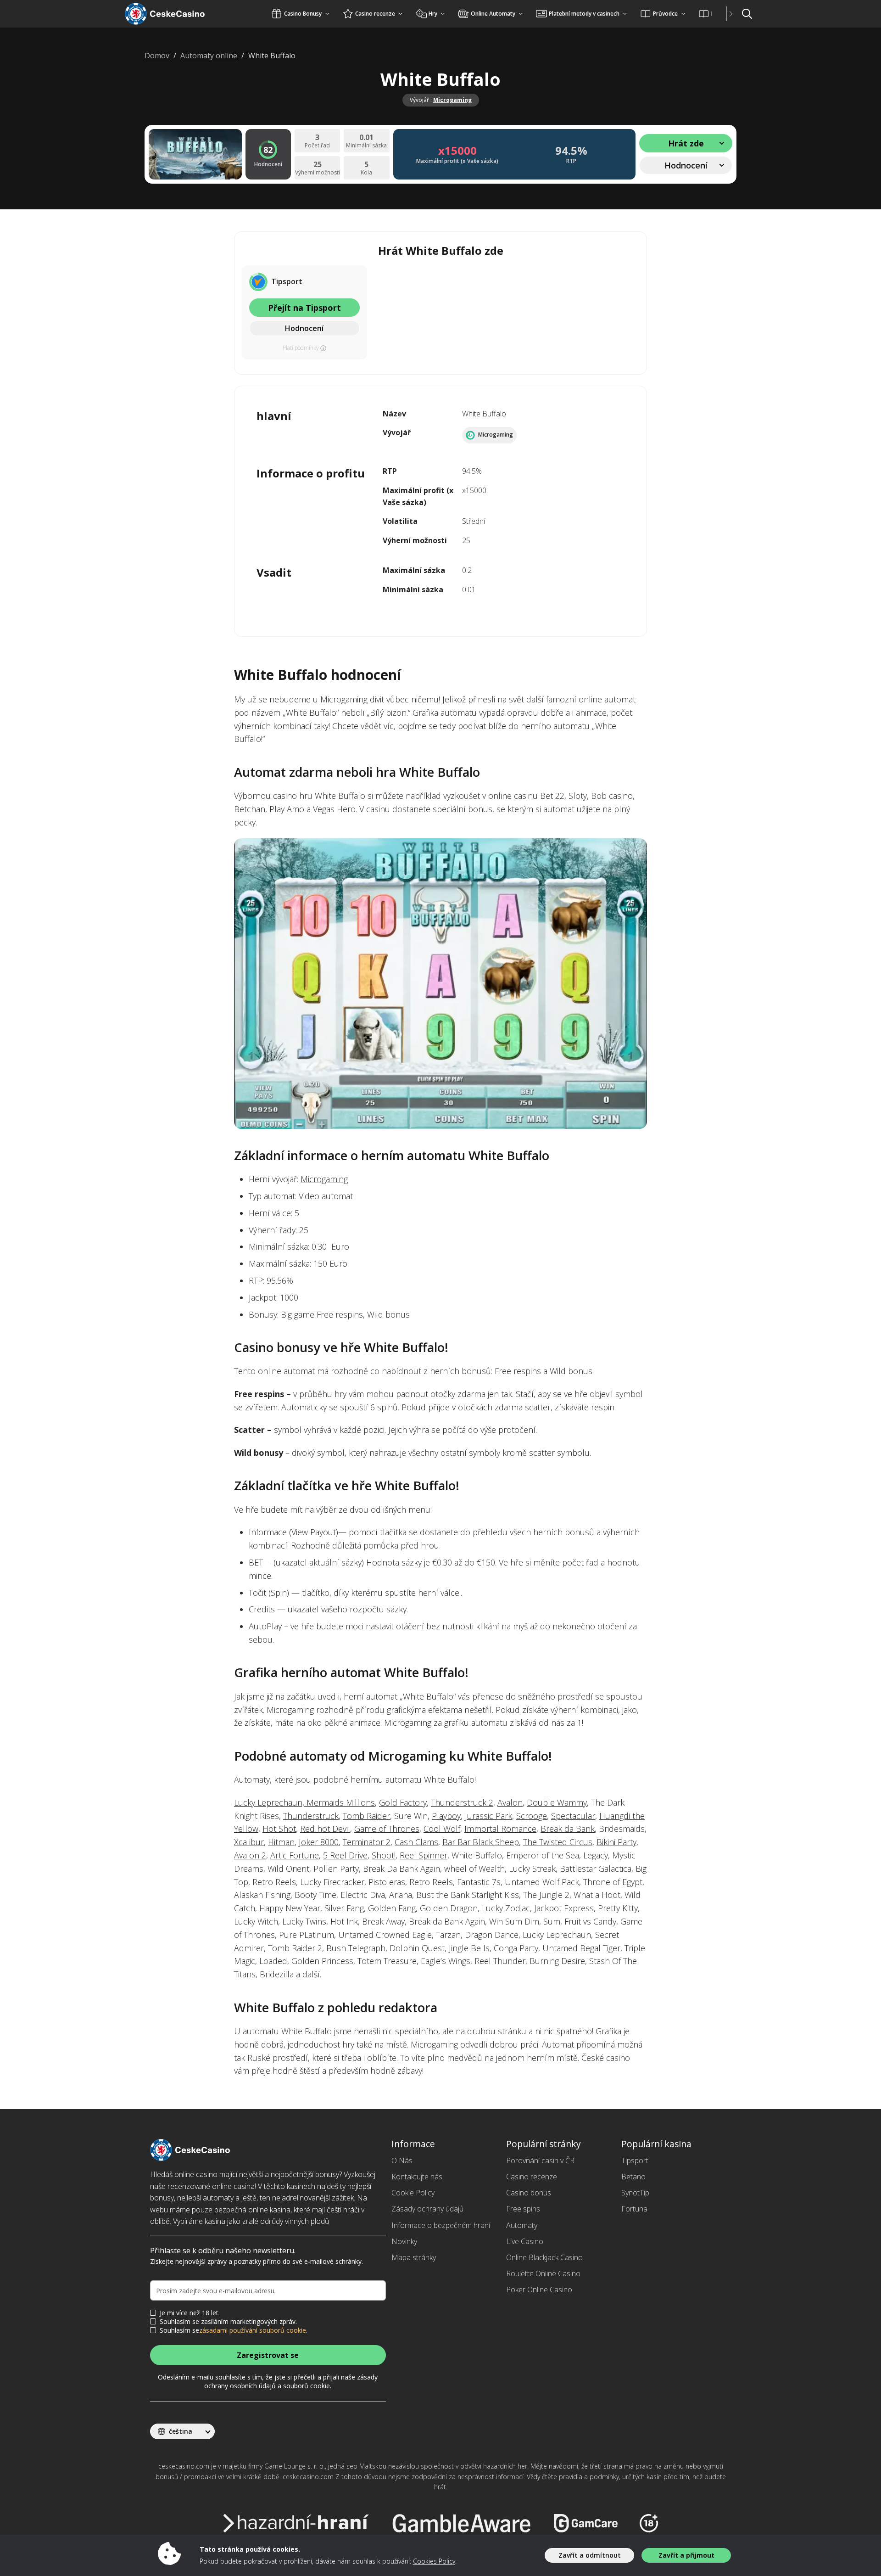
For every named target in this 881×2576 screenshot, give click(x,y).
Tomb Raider (366, 1816)
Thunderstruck (311, 1816)
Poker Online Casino (539, 2290)
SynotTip (635, 2193)
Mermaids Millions (341, 1802)
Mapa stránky (414, 2257)
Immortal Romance (500, 1829)
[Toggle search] (747, 14)
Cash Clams (416, 1842)
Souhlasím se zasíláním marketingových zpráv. (228, 2322)
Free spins (523, 2209)
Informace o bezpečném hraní (441, 2225)
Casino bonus (529, 2193)
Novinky (404, 2241)
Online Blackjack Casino (544, 2257)
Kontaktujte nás (417, 2177)
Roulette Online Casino (543, 2273)
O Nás (402, 2161)
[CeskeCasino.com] (176, 14)
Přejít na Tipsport (304, 308)
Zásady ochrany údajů (427, 2209)
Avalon (510, 1802)
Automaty (522, 2225)
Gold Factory (403, 1802)
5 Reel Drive (345, 1855)
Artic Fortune (295, 1855)
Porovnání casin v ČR (540, 2161)
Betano (633, 2177)
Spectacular (573, 1816)
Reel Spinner (424, 1855)
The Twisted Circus (558, 1842)
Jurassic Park (488, 1816)
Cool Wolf (442, 1829)
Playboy (446, 1816)
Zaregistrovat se (268, 2355)
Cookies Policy (434, 2561)
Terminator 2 (367, 1842)
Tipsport (635, 2161)
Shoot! (384, 1855)
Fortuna (634, 2209)
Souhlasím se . (234, 2330)
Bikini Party (616, 1842)
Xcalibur (249, 1842)
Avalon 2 (250, 1855)
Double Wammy (557, 1802)
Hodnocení (304, 328)
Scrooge (532, 1816)
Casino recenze (532, 2177)
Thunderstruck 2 (462, 1802)
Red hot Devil (325, 1829)
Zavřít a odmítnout (590, 2555)
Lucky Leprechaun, (270, 1802)
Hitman (281, 1842)
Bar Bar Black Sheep (481, 1842)
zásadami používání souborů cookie (253, 2330)
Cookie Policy (413, 2193)
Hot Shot (279, 1829)
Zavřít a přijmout (686, 2555)
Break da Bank (568, 1829)
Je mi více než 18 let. (190, 2313)
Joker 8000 (319, 1842)
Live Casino (525, 2241)
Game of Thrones (387, 1829)
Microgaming (452, 100)
